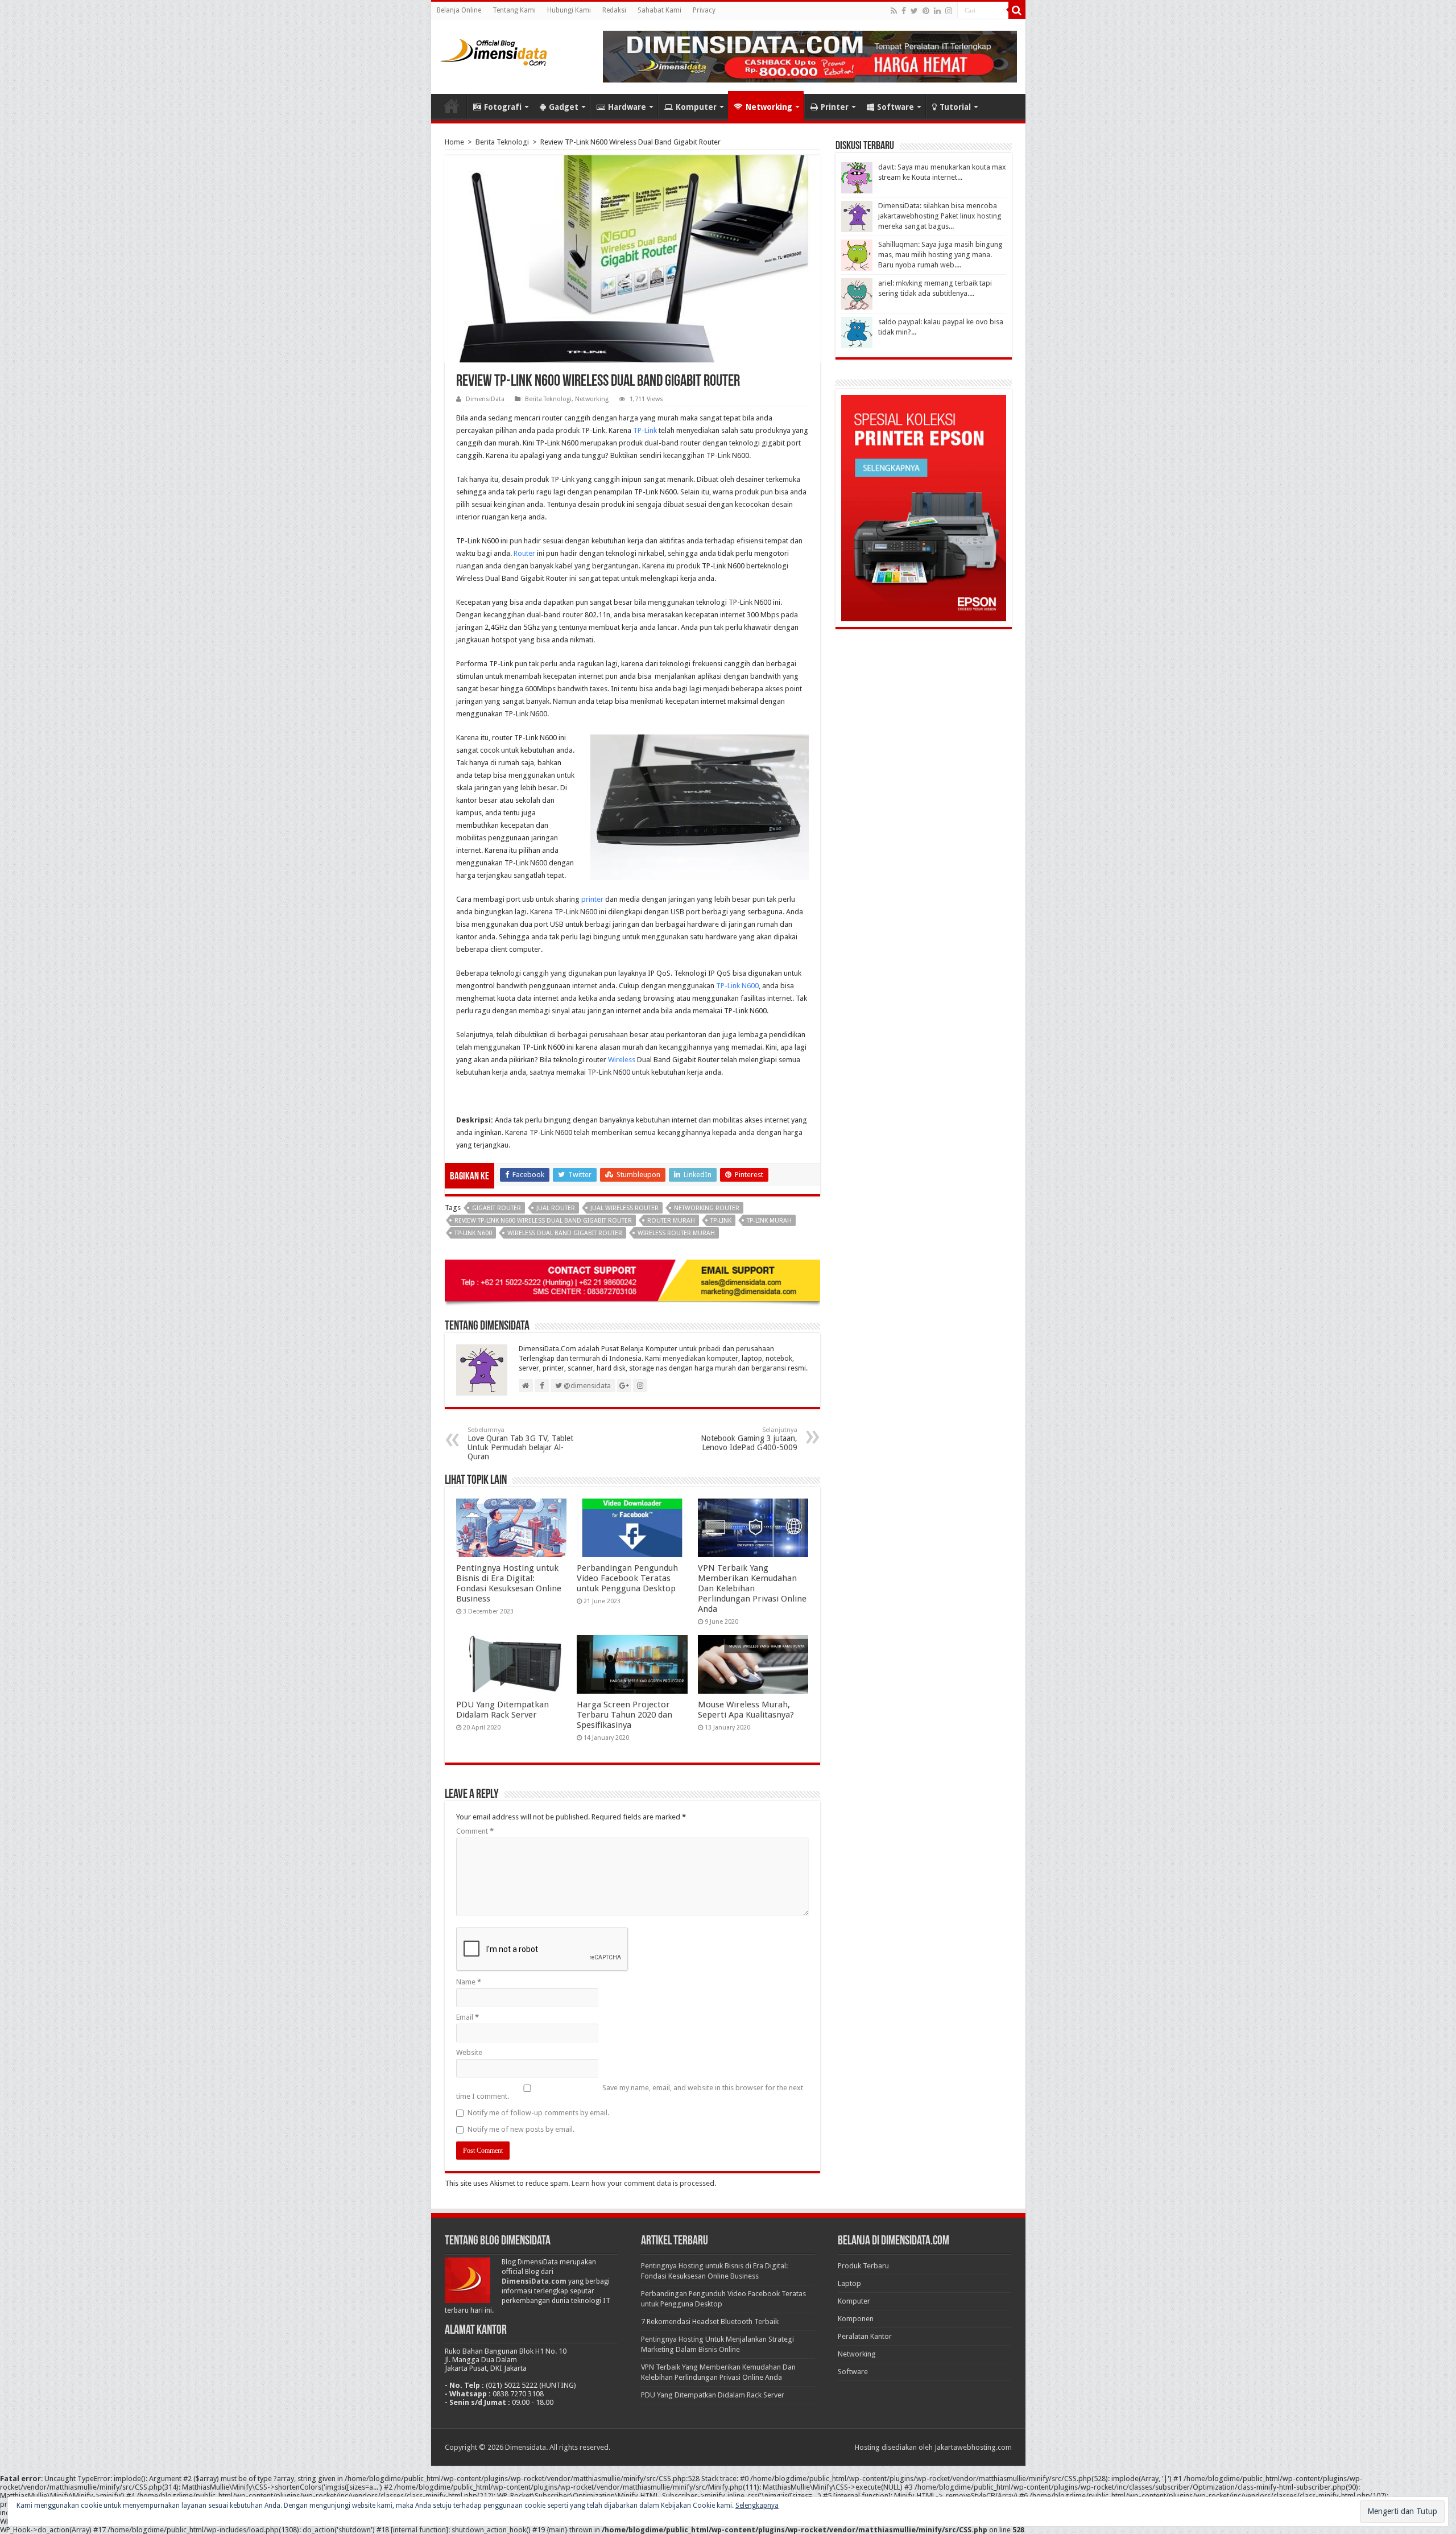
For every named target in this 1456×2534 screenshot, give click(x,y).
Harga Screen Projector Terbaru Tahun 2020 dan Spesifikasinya (624, 1715)
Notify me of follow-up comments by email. (538, 2113)
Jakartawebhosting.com (973, 2447)
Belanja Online (459, 10)
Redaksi (614, 10)
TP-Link (645, 430)
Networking (769, 107)
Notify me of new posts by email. (521, 2129)
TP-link (721, 1221)
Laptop (849, 2283)
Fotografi (503, 107)
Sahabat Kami (659, 10)
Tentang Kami (514, 10)
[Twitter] (914, 11)
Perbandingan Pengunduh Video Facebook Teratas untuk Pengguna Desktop (627, 1578)
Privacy (704, 10)
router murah (671, 1221)
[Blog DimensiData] (494, 50)
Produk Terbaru (863, 2266)
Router (524, 553)
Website (469, 2052)
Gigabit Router (497, 1208)
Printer (835, 107)
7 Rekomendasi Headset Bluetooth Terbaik (710, 2322)
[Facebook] (904, 11)
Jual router (556, 1208)
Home (452, 106)
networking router (707, 1208)
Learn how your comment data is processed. (644, 2183)
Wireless (622, 1060)
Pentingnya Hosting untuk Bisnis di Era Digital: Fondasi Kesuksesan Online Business (509, 1583)
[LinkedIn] (937, 11)
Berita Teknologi (502, 142)
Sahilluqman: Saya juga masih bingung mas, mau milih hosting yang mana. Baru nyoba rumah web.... (940, 255)
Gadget (564, 107)
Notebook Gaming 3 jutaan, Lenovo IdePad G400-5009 (749, 1439)
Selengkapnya (757, 2506)
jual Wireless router (624, 1208)
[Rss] (894, 11)
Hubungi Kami (569, 10)
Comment (475, 1831)
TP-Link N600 (737, 986)
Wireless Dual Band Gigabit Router (565, 1233)
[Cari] (1017, 10)
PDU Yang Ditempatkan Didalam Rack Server (502, 1710)
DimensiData (485, 399)
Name (469, 1982)
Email (468, 2017)
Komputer (696, 107)
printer (592, 899)
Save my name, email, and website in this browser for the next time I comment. (630, 2092)
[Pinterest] (926, 11)
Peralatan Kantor (865, 2336)
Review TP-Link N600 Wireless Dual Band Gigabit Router (543, 1221)
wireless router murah (676, 1233)
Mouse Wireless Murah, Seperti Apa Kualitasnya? (746, 1710)
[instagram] (949, 11)
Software (895, 107)
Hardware (627, 107)
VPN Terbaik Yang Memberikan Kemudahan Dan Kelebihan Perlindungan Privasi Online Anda (752, 1588)
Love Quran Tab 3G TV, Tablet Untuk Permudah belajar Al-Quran (520, 1444)
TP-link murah (769, 1221)
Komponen (856, 2319)
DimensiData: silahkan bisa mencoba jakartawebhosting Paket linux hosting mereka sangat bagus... (940, 216)
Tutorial (955, 107)
